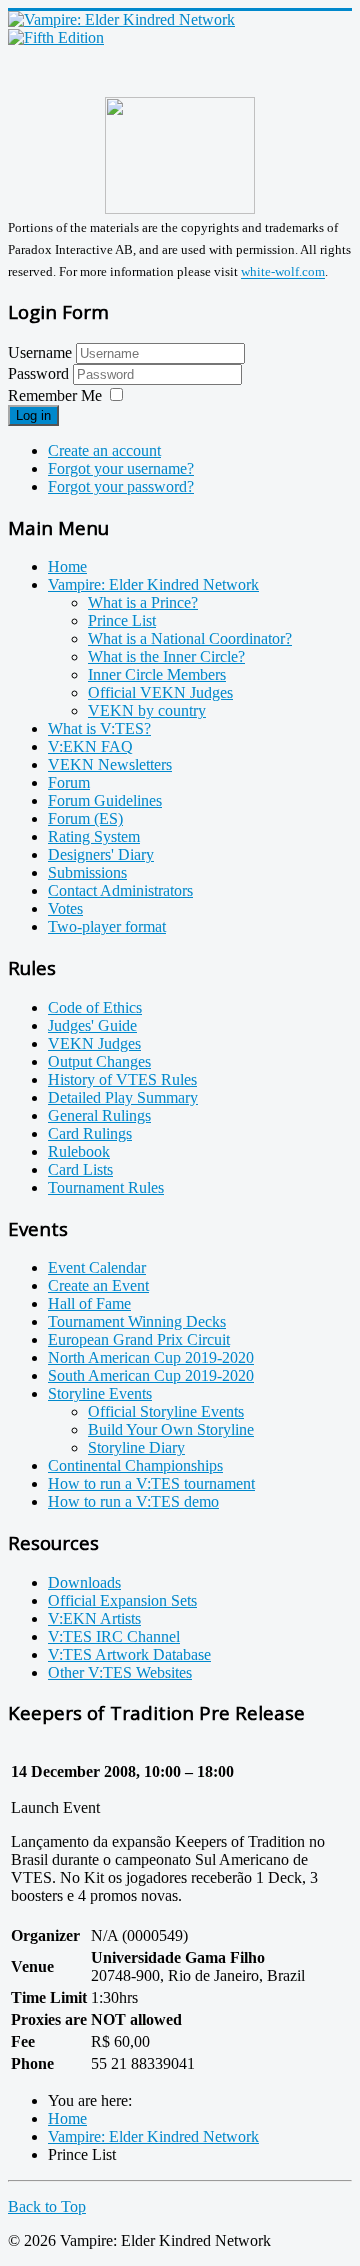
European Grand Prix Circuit (139, 1339)
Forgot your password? (121, 486)
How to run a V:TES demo (133, 1501)
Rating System (94, 836)
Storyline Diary (136, 1447)
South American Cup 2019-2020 (151, 1375)
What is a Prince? (143, 602)
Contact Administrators (120, 890)
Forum (69, 782)
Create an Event (98, 1285)
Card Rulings (90, 1133)
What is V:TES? (99, 728)
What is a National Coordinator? (190, 638)
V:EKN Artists (94, 1618)
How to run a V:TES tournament (151, 1483)
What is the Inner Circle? (166, 656)
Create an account (104, 450)
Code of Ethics (95, 1007)
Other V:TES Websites (120, 1672)
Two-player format (107, 926)
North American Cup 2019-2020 (151, 1357)
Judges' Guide (92, 1025)
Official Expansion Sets (122, 1600)
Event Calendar (97, 1267)
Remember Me (55, 395)
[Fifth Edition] (56, 37)
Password (40, 373)
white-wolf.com (283, 272)
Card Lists (80, 1169)
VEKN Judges (94, 1043)
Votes (65, 908)
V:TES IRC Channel (114, 1636)
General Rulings (99, 1115)
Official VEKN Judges (160, 692)
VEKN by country (147, 710)
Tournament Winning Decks (137, 1321)
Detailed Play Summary (123, 1097)
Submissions (87, 872)
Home (67, 566)
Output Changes (99, 1061)
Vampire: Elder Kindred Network (153, 584)
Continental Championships (135, 1465)
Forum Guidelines (105, 800)
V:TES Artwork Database (129, 1654)
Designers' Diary (101, 854)
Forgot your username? (121, 468)
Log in (33, 415)
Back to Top (47, 2206)
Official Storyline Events (166, 1411)
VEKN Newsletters (110, 764)
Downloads (84, 1582)
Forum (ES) (85, 818)
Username (40, 352)
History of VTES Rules (122, 1079)
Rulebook (79, 1151)
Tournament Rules (106, 1187)
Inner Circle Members (157, 674)
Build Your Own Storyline (171, 1429)
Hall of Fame (89, 1303)
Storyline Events (100, 1393)
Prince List (122, 620)
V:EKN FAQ (90, 746)
